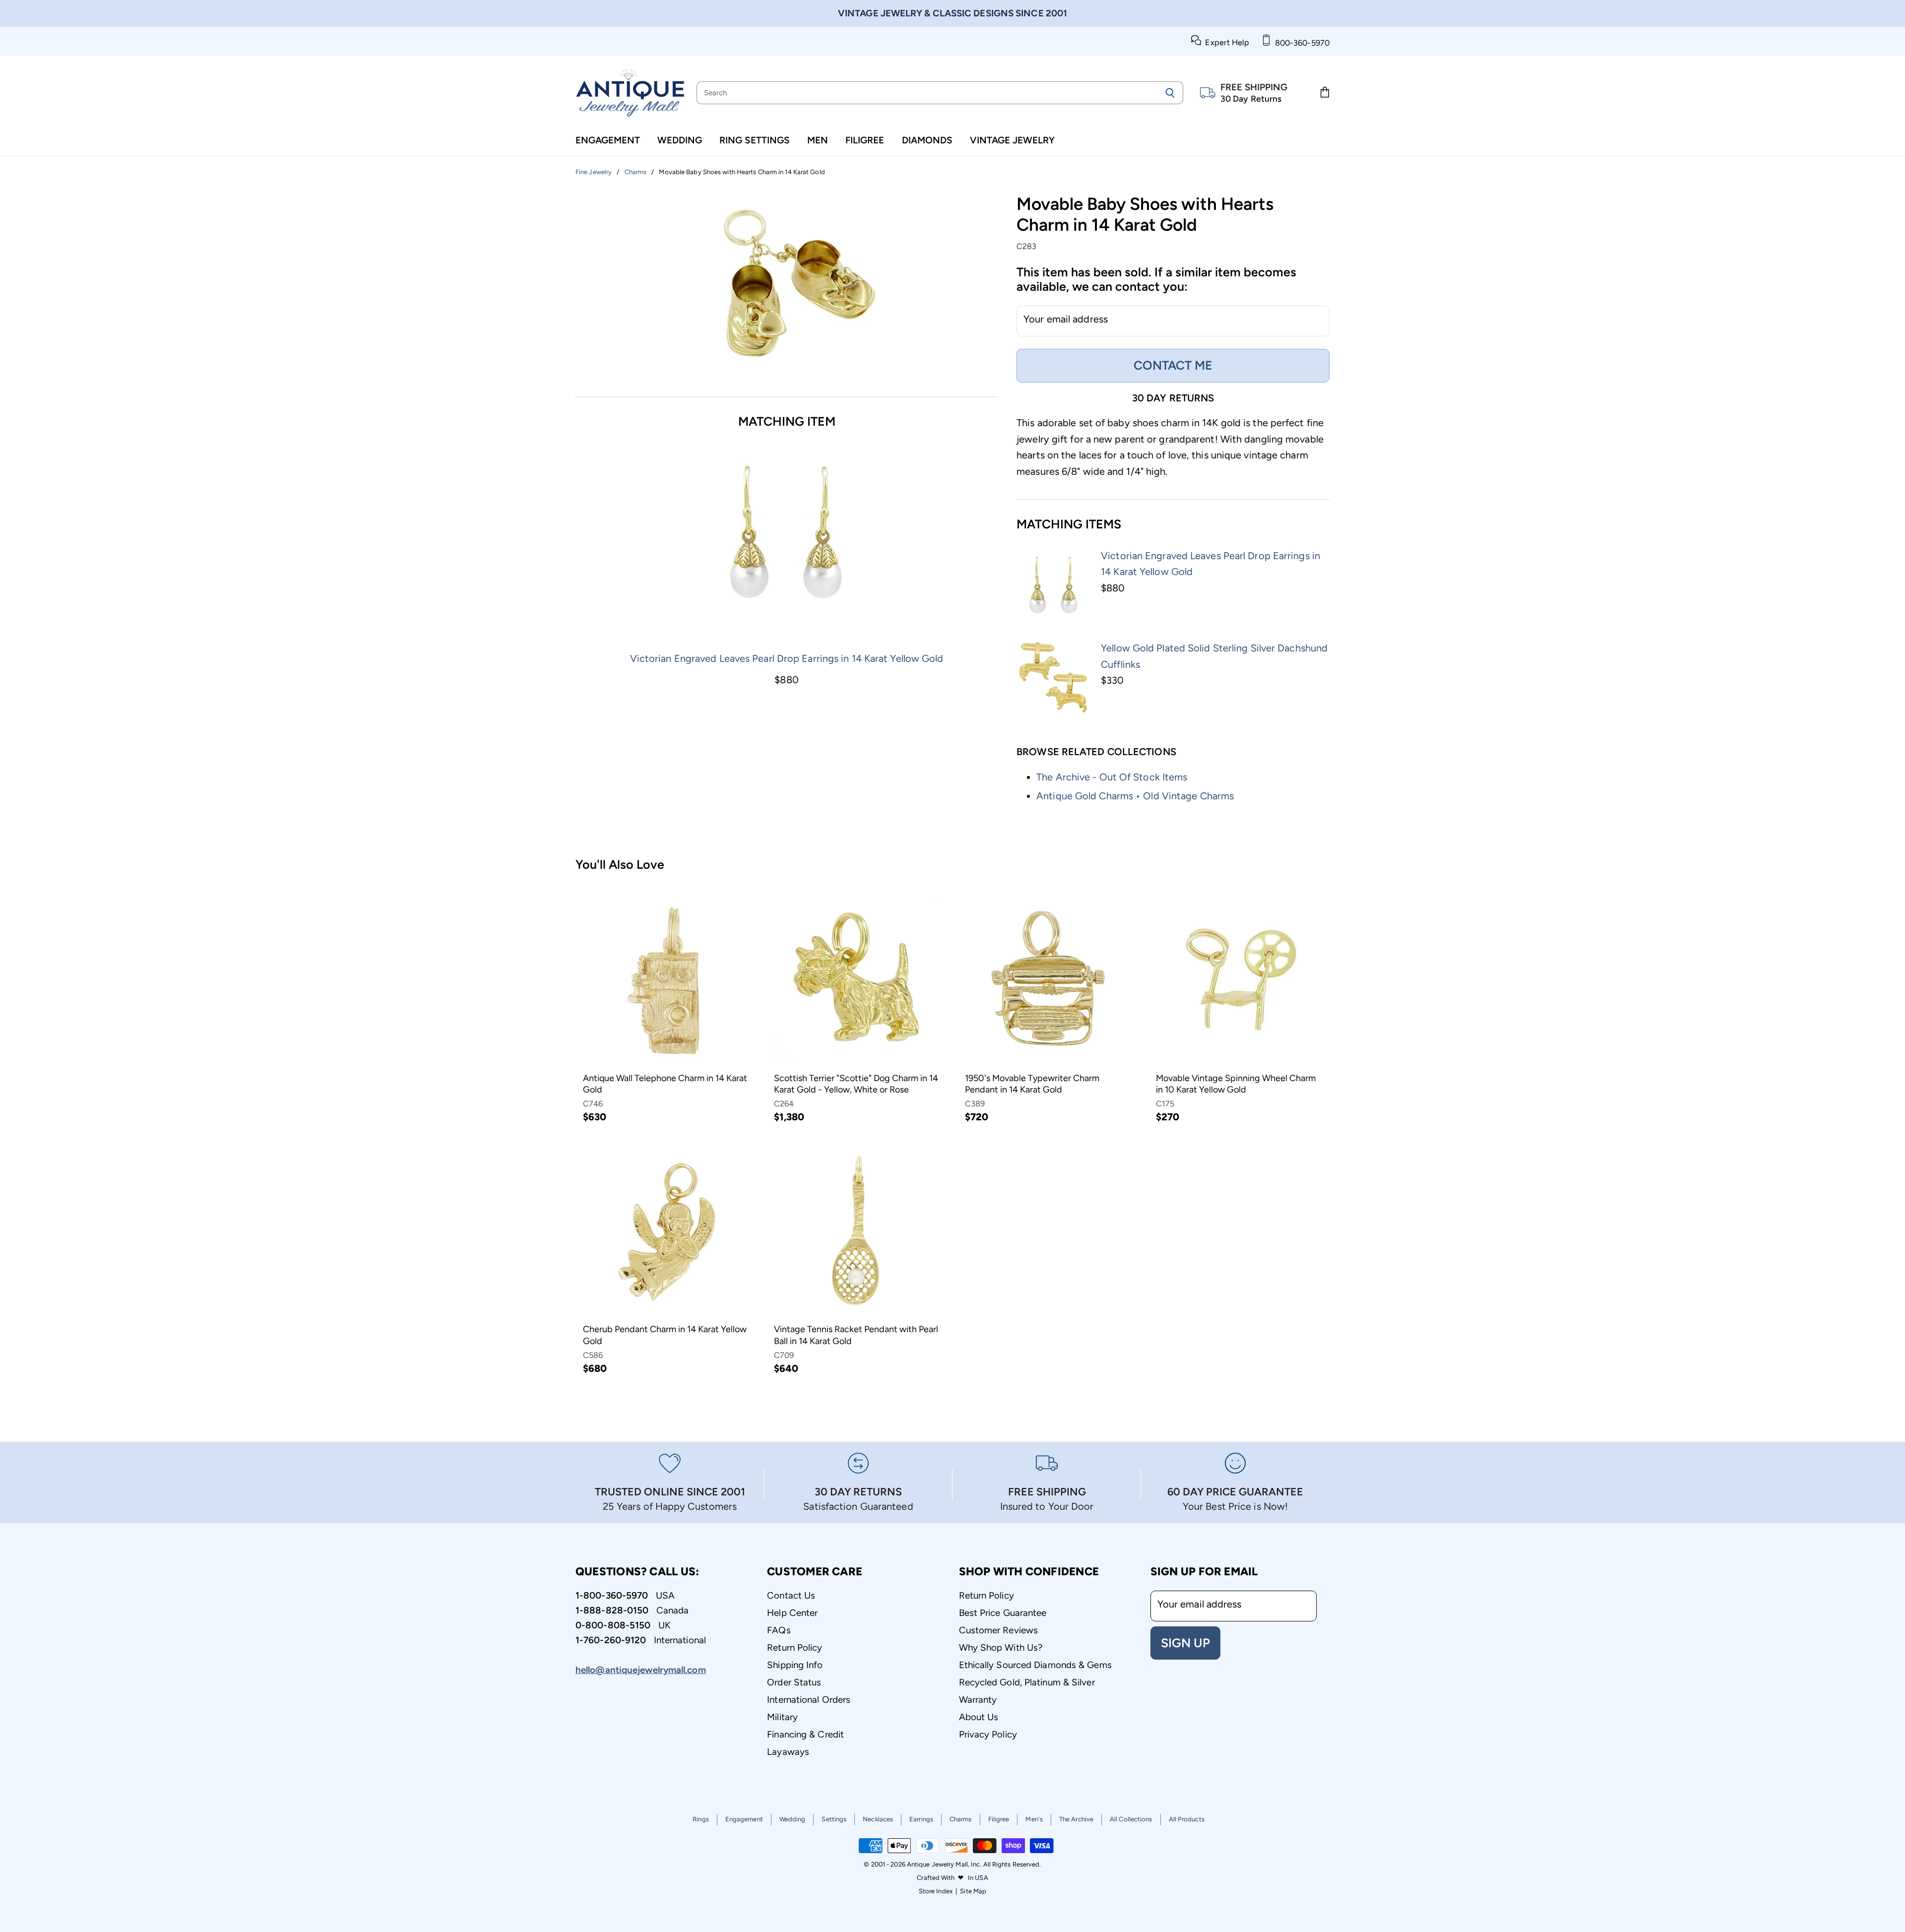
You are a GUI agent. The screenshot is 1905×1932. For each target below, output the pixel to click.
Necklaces (878, 1819)
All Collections (1131, 1819)
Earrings (921, 1819)
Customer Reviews (999, 1630)
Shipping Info (795, 1665)
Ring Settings (755, 140)
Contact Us (791, 1595)
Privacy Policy (988, 1734)
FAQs (779, 1630)
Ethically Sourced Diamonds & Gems (1035, 1665)
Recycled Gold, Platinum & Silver (1027, 1682)
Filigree (865, 140)
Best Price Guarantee (1003, 1613)
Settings (834, 1819)
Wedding (680, 140)
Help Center (792, 1613)
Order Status (794, 1682)
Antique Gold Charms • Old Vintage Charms (1135, 796)
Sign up (1185, 1643)
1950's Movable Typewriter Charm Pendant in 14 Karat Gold (1032, 1084)
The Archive (1076, 1819)
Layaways (788, 1752)
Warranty (978, 1700)
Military (782, 1717)
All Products (1187, 1819)
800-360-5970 (1300, 43)
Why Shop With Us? (1001, 1647)
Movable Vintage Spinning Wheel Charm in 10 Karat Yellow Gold (1236, 1084)
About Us (979, 1717)
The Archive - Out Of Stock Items (1112, 777)
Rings (701, 1819)
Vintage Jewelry (1012, 140)
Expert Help (1225, 42)
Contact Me (1173, 365)
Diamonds (927, 140)
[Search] (1170, 93)
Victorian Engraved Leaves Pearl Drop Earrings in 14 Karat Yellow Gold (787, 658)
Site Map (973, 1891)
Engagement (608, 140)
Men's (1034, 1819)
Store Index (936, 1891)
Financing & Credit (805, 1734)
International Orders (809, 1700)
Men (818, 140)
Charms (961, 1819)
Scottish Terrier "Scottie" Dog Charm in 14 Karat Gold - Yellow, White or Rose (856, 1084)
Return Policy (794, 1647)
